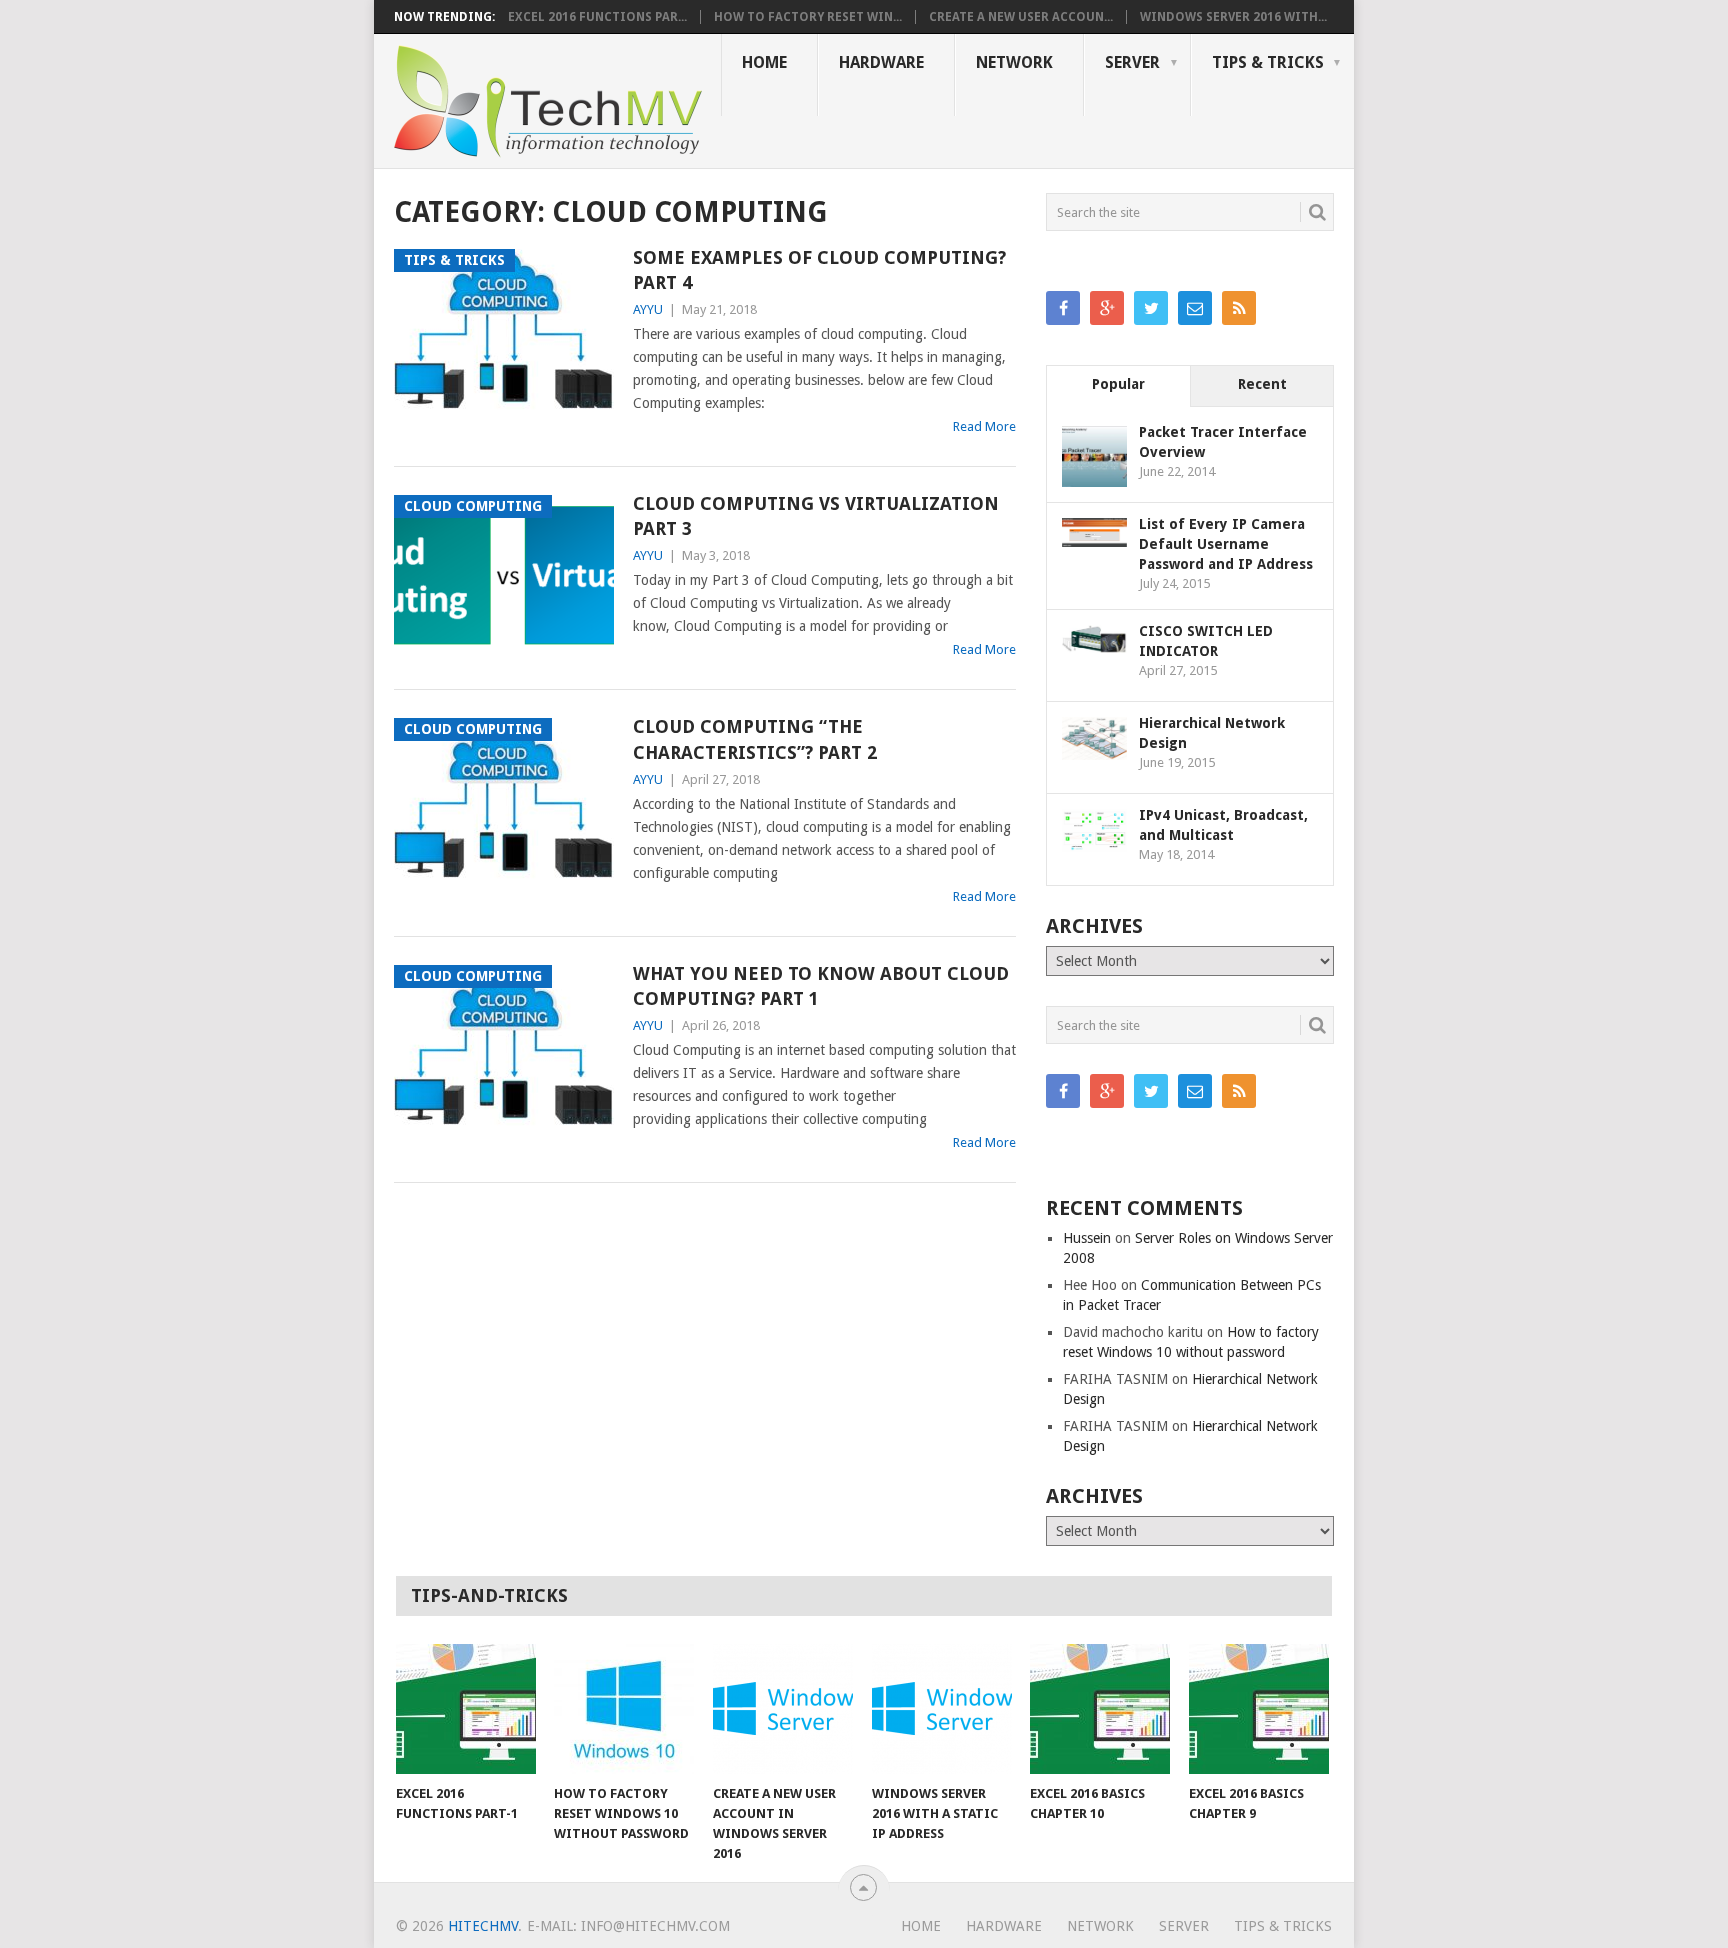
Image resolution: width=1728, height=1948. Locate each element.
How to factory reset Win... (808, 17)
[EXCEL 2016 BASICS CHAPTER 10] (1100, 1709)
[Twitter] (1151, 308)
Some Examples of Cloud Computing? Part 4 (819, 270)
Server (1132, 62)
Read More (984, 426)
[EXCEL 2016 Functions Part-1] (466, 1709)
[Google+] (1107, 308)
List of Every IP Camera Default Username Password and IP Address (1226, 544)
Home (764, 62)
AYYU (648, 309)
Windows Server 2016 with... (1233, 17)
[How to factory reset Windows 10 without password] (624, 1709)
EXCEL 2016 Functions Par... (597, 17)
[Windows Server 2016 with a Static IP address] (942, 1709)
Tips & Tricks (1268, 62)
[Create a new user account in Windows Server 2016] (783, 1709)
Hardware (881, 62)
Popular (1118, 384)
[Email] (1195, 308)
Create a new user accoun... (1021, 17)
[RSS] (1239, 308)
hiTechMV (483, 1926)
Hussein (1087, 1238)
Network (1014, 62)
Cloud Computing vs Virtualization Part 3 (816, 516)
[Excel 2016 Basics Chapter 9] (1259, 1709)
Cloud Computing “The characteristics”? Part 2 (755, 739)
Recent (1262, 384)
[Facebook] (1063, 308)
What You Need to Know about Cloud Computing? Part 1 (821, 986)
